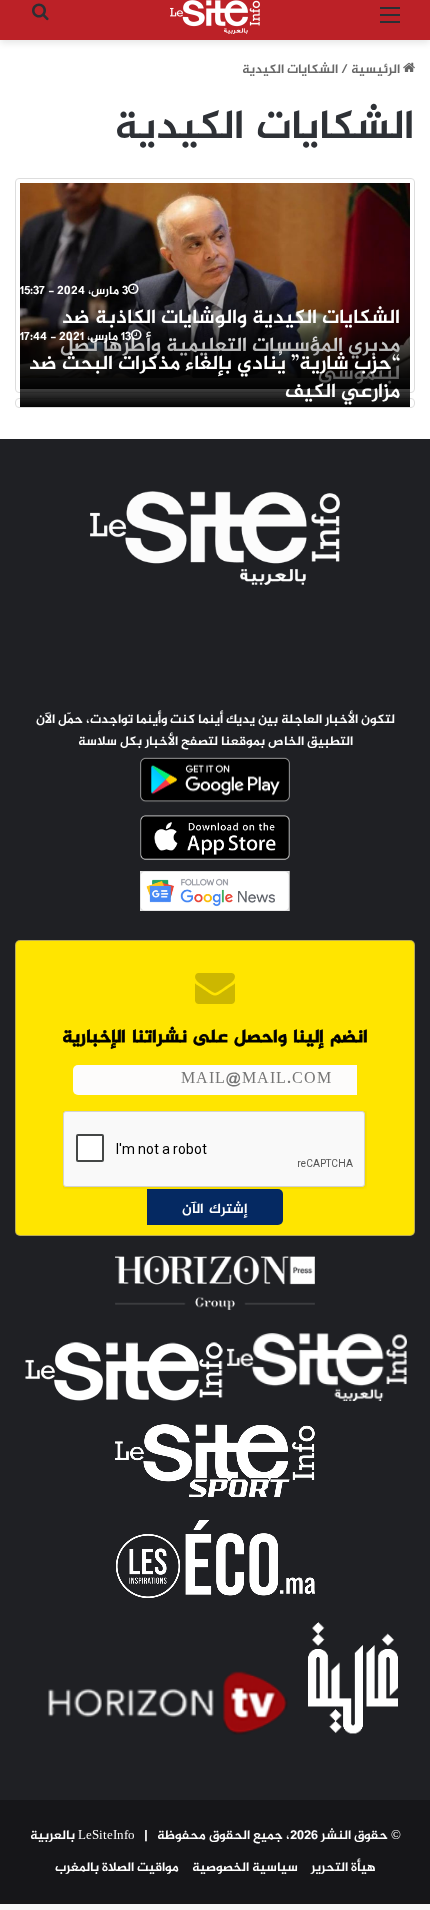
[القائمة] (390, 24)
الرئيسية (377, 70)
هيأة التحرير (343, 1868)
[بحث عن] (40, 24)
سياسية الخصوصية (245, 1868)
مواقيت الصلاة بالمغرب (117, 1868)
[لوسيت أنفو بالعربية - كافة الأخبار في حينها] (215, 17)
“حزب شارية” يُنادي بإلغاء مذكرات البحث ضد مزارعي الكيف (214, 378)
